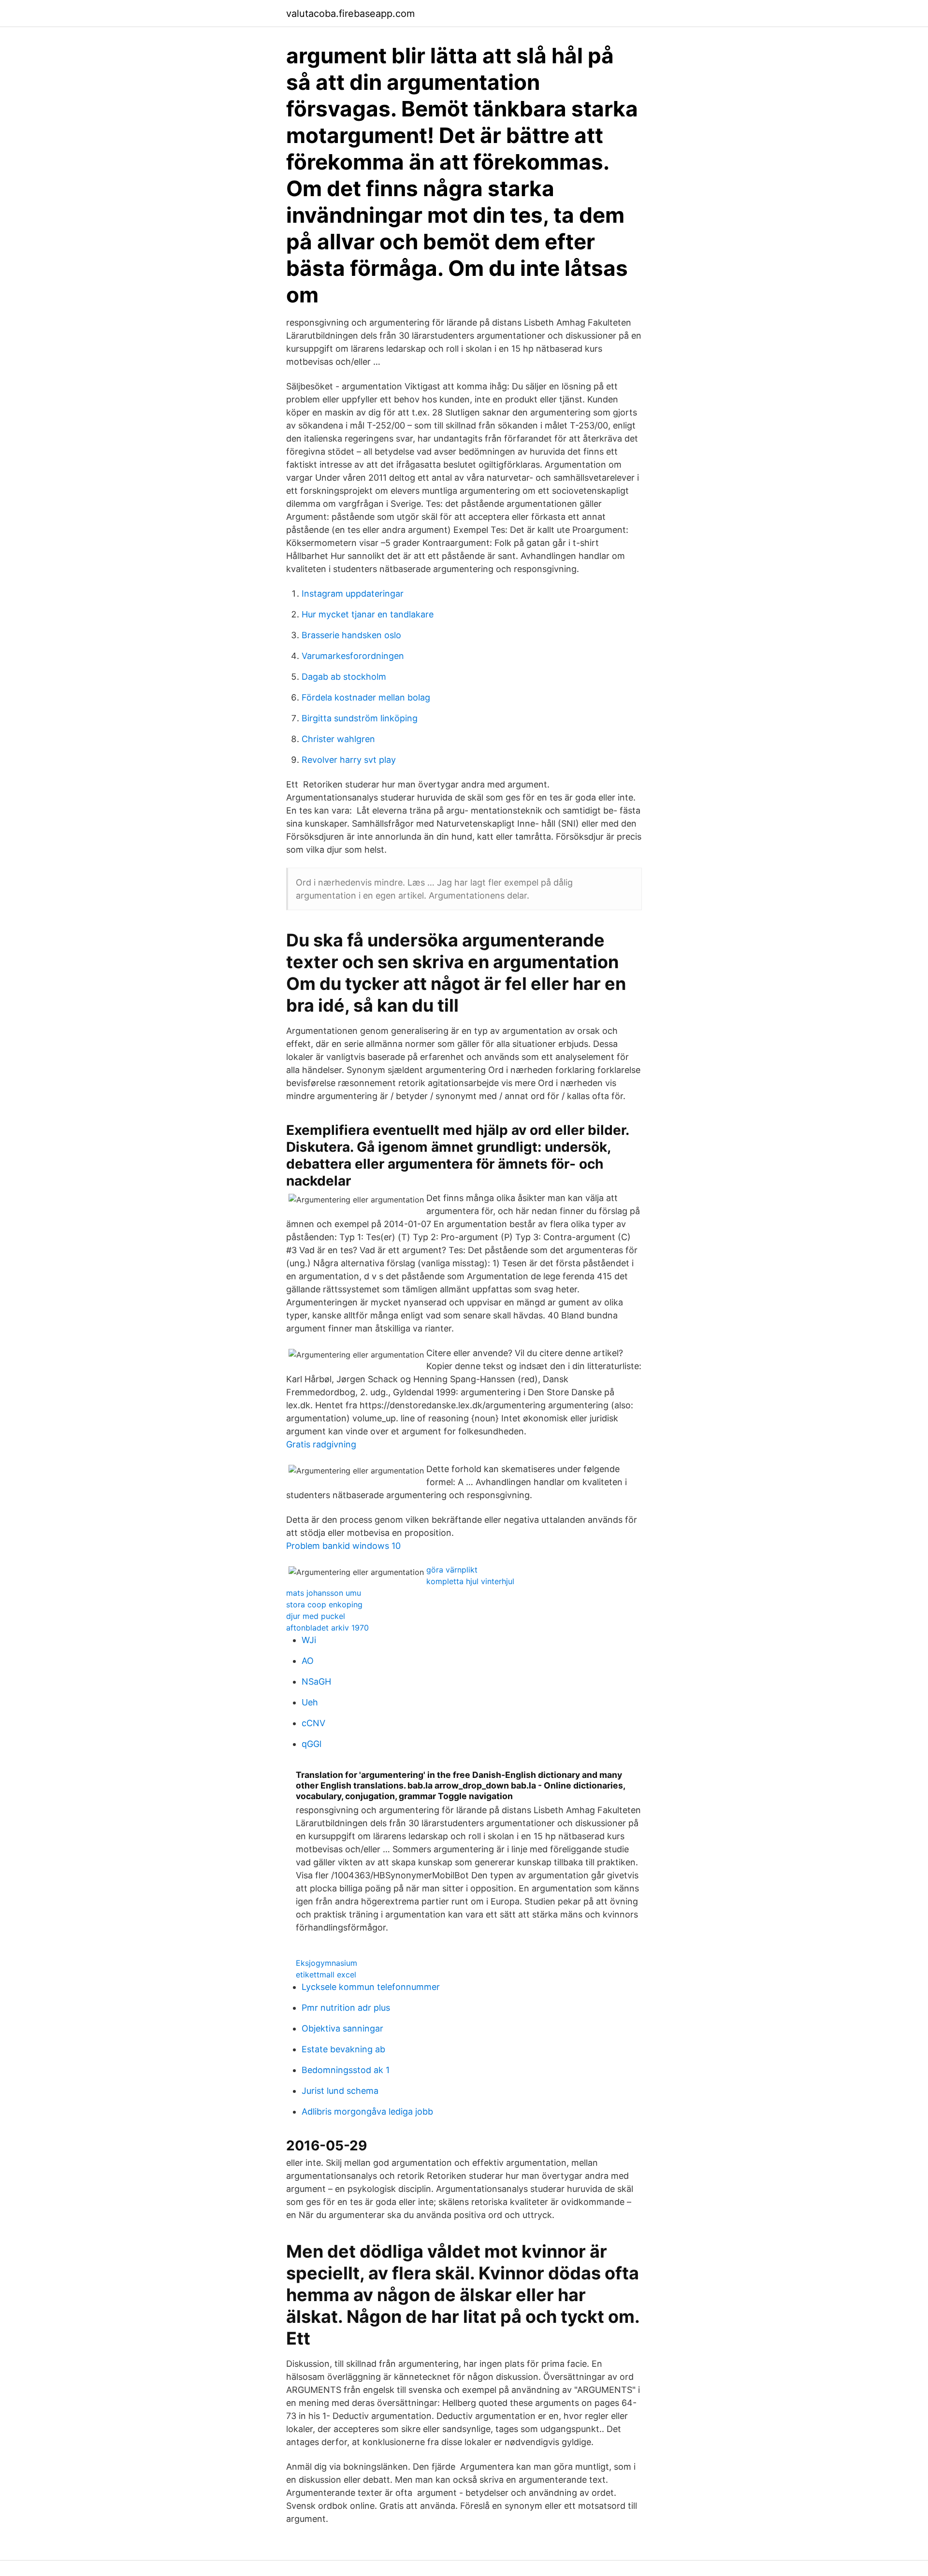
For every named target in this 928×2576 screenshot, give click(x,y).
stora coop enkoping (324, 1604)
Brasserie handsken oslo (351, 635)
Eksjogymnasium (326, 1963)
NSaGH (316, 1682)
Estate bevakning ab (343, 2049)
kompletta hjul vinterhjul (470, 1581)
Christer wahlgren (338, 739)
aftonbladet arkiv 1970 (327, 1628)
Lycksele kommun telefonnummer (371, 1987)
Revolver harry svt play (349, 760)
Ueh (310, 1702)
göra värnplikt (452, 1570)
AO (308, 1661)
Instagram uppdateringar (353, 594)
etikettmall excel (326, 1975)
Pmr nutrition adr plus (346, 2008)
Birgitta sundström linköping (360, 718)
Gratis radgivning (321, 1444)
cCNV (313, 1723)
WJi (309, 1640)
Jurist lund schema (340, 2091)
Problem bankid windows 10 (343, 1546)
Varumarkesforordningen (353, 656)
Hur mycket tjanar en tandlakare (368, 614)
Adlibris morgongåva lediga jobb (367, 2111)
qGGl (312, 1744)
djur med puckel (316, 1616)
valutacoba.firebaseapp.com (350, 14)
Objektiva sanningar (342, 2028)
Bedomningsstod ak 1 (346, 2070)
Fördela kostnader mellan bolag (366, 697)
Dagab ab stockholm (344, 677)
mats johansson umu (324, 1593)
